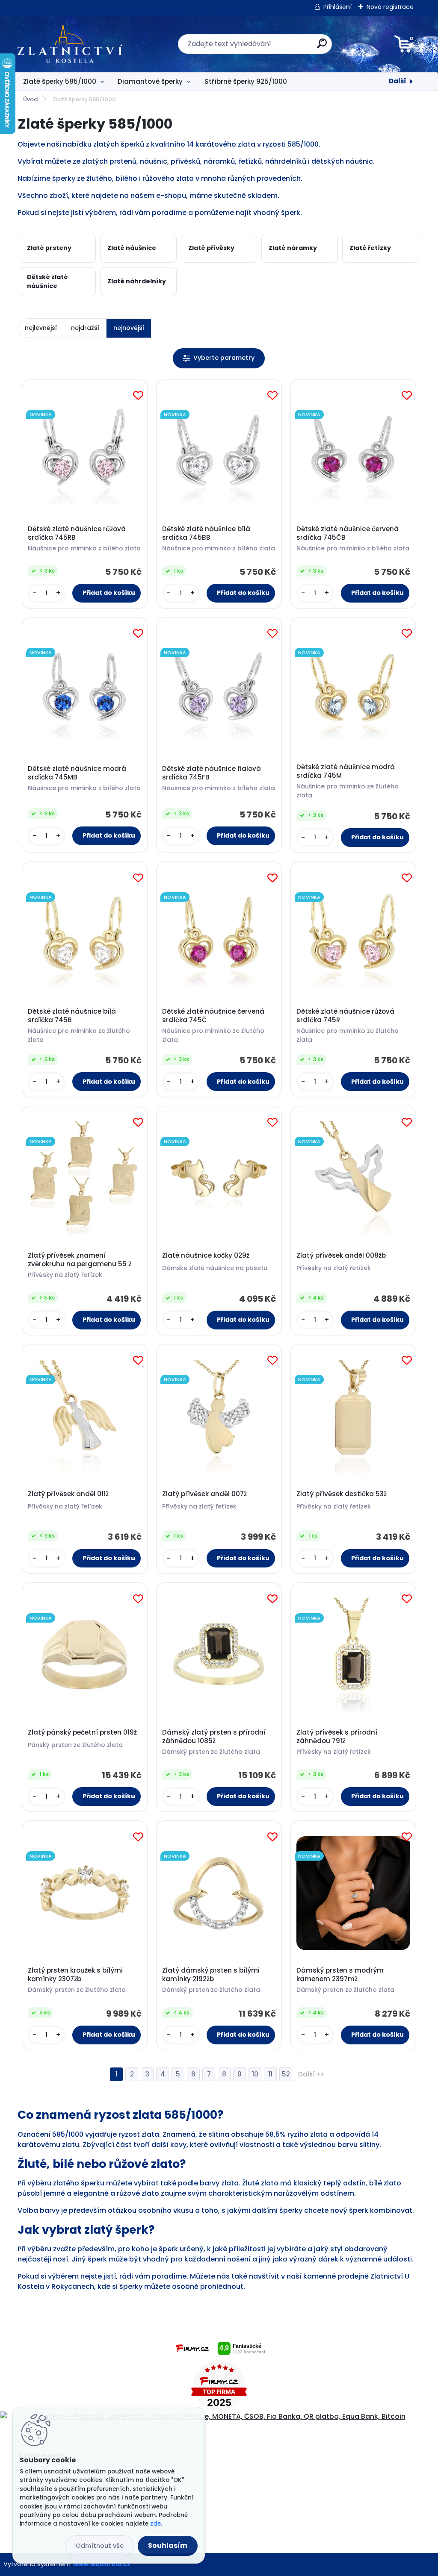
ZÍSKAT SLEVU (283, 1348)
